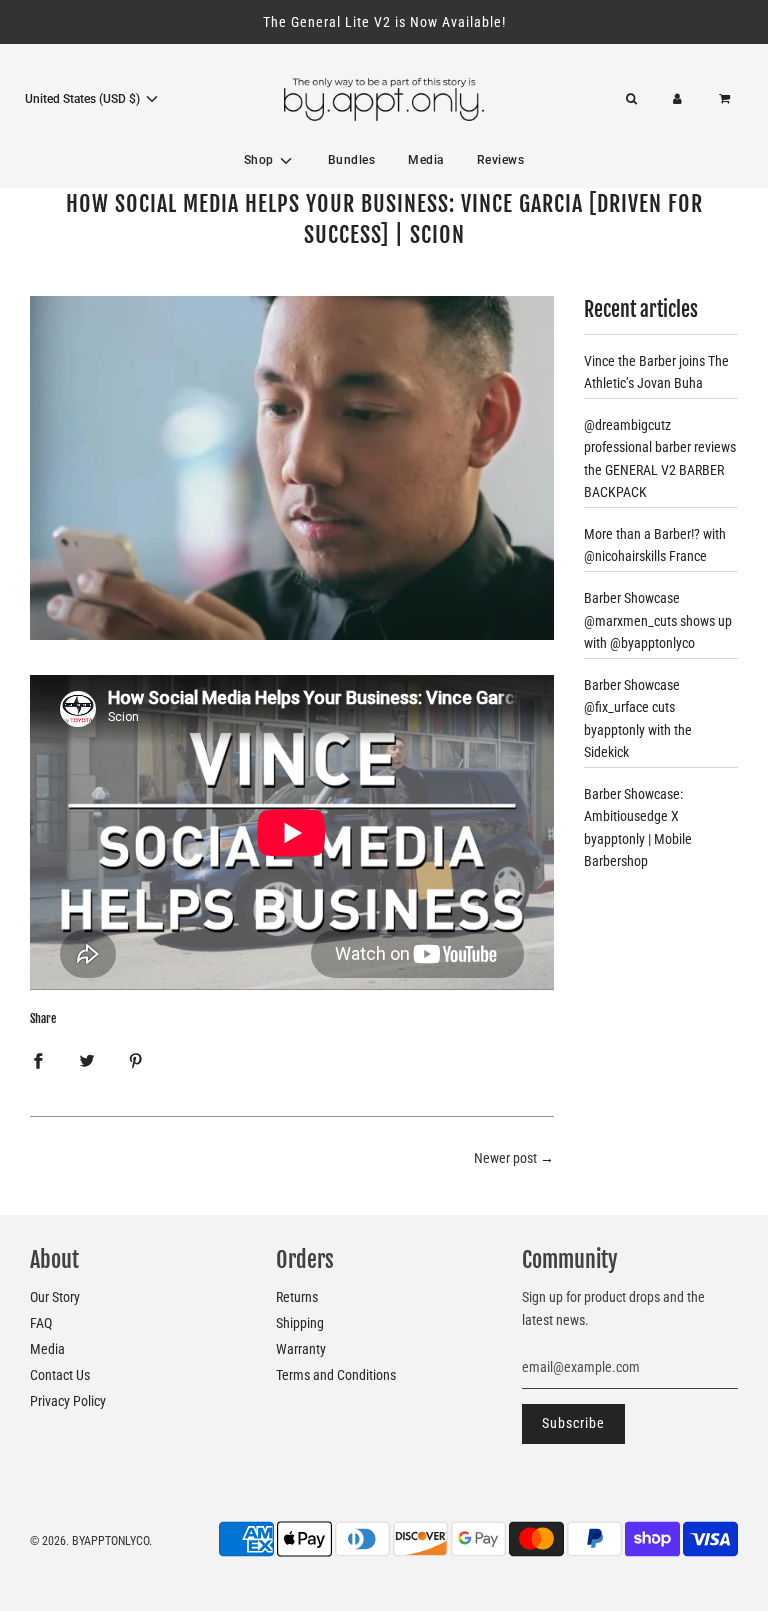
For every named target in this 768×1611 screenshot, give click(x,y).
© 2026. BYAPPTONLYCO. (91, 1541)
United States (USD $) (84, 99)
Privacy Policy (68, 1401)
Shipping (300, 1323)
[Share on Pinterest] (136, 1060)
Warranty (301, 1349)
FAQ (41, 1323)
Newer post (505, 1158)
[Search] (631, 99)
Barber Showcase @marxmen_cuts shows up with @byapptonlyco (658, 620)
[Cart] (727, 99)
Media (426, 160)
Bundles (352, 160)
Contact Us (60, 1375)
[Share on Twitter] (87, 1060)
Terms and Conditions (336, 1375)
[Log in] (677, 99)
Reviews (501, 160)
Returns (297, 1297)
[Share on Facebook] (38, 1060)
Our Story (55, 1297)
